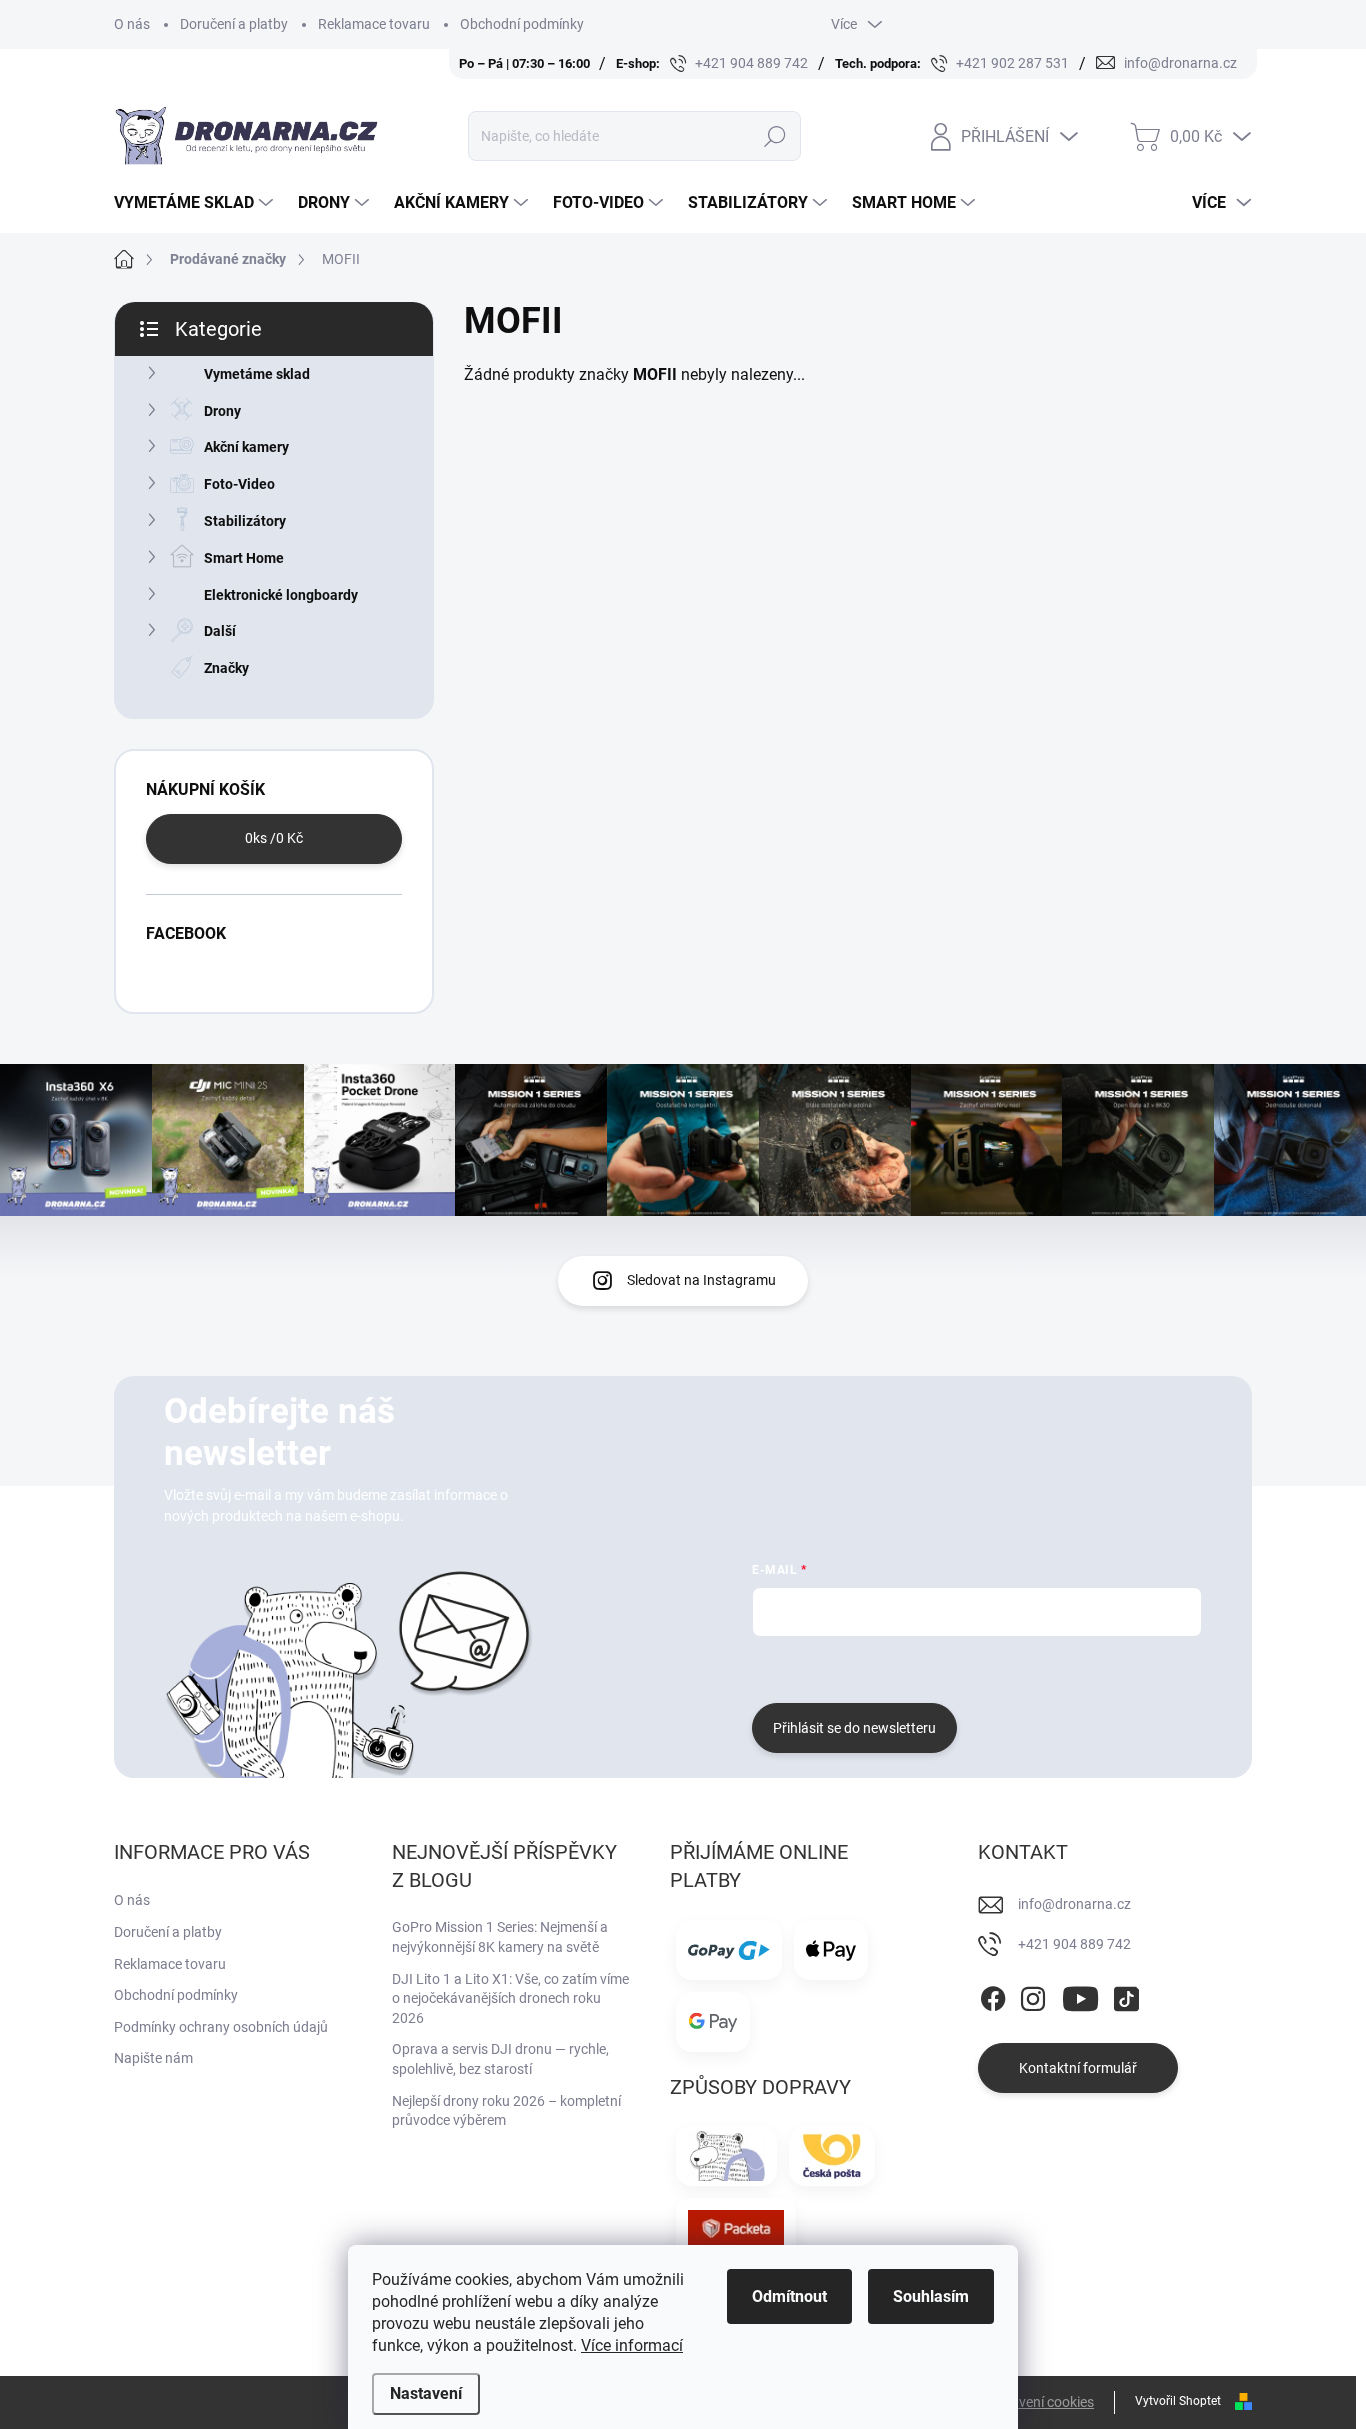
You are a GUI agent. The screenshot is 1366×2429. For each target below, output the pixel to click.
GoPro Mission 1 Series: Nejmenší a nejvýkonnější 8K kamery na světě (500, 1937)
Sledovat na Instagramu (701, 1280)
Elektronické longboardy (281, 595)
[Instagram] (1033, 1995)
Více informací (632, 2345)
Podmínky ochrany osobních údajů (221, 2027)
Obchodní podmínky (522, 24)
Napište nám (153, 2058)
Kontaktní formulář (1078, 2068)
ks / (274, 838)
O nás (132, 24)
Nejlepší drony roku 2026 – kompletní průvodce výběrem (506, 2111)
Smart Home (244, 558)
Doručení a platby (234, 24)
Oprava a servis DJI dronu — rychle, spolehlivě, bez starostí (500, 2059)
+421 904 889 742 (1074, 1944)
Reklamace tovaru (374, 24)
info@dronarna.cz (1074, 1904)
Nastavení (426, 2393)
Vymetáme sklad (257, 374)
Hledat (775, 136)
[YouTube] (1080, 1995)
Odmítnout (789, 2296)
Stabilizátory (245, 521)
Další (220, 631)
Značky (226, 668)
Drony (222, 411)
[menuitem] (196, 203)
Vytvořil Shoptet (1178, 2401)
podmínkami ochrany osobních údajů (1051, 1667)
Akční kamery (246, 447)
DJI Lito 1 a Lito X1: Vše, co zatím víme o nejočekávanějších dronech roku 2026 (510, 1998)
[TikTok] (1126, 1995)
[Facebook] (993, 1995)
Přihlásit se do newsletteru (854, 1728)
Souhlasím (931, 2296)
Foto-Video (239, 484)
